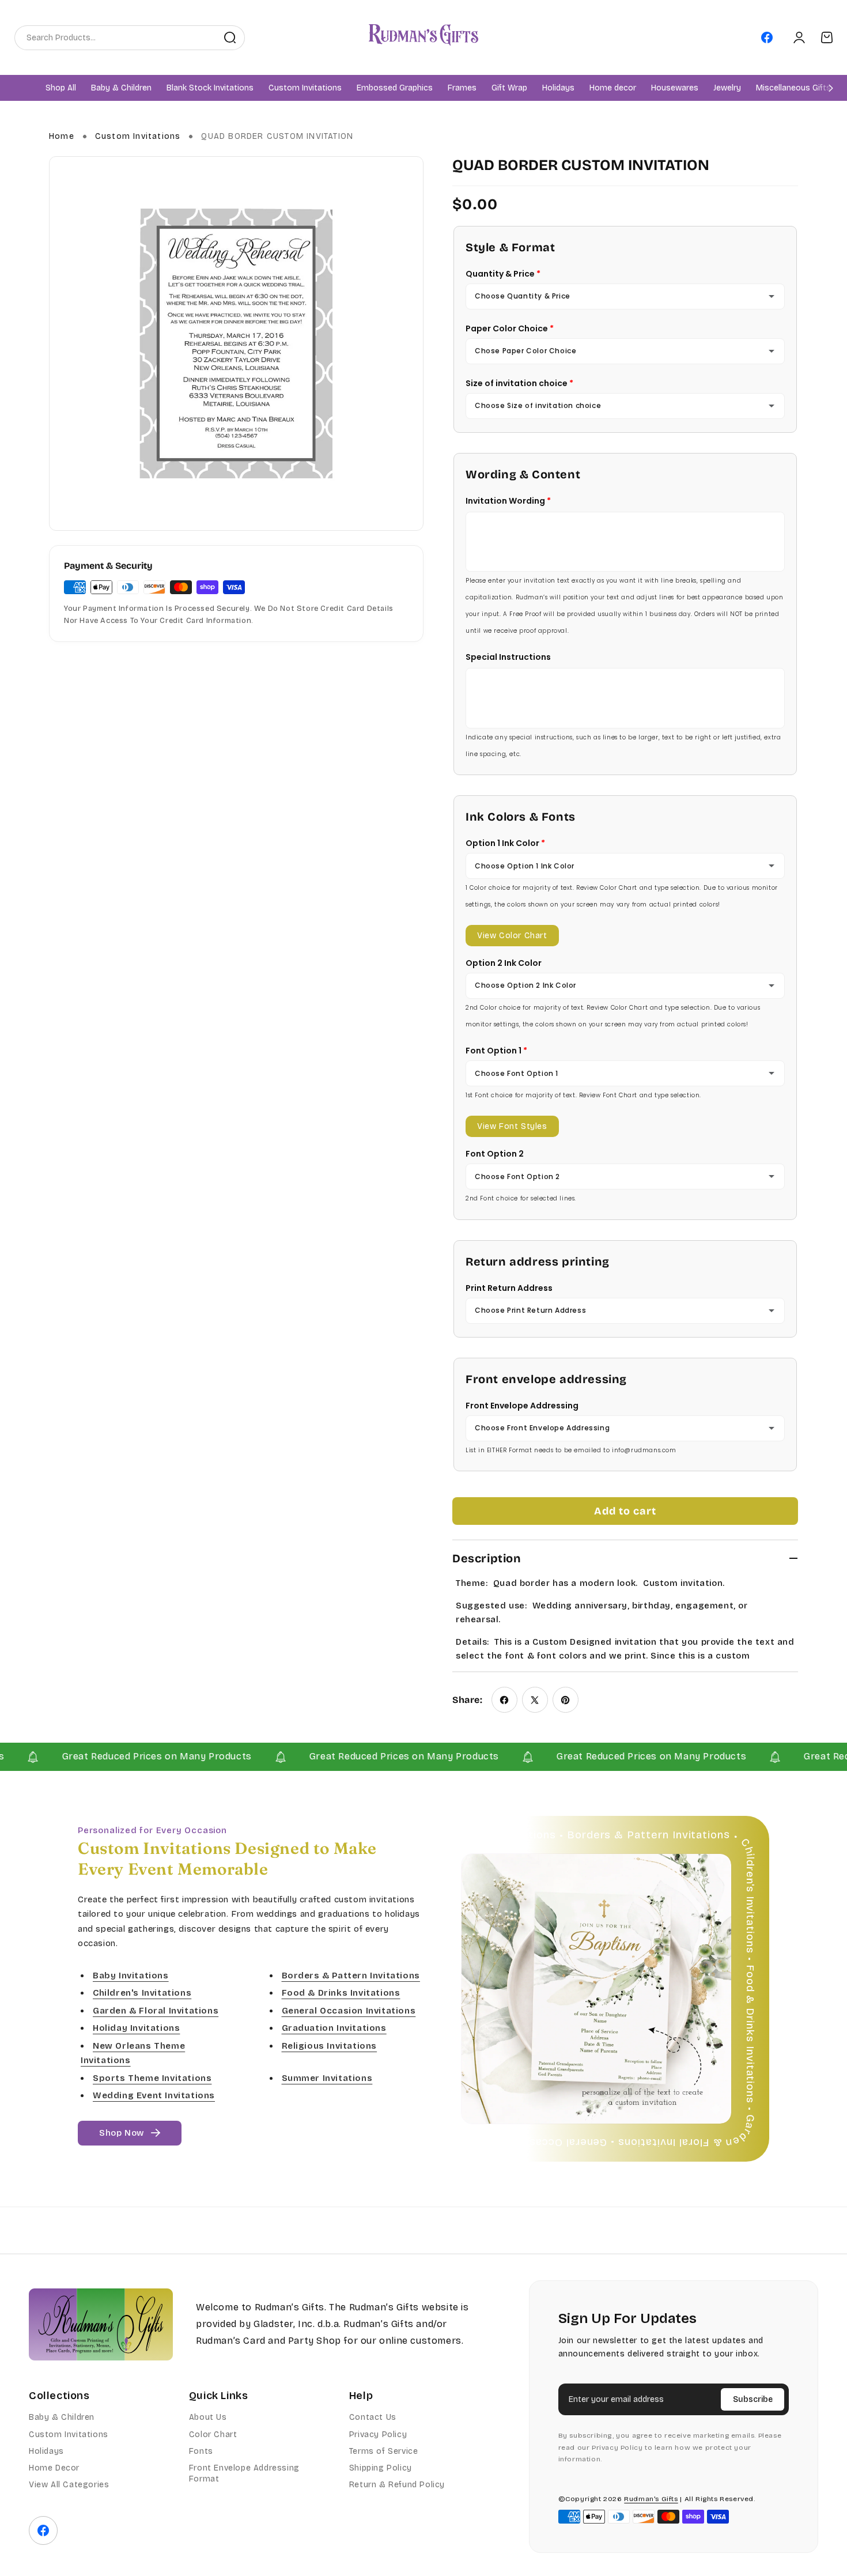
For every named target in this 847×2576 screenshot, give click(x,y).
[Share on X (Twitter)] (535, 1700)
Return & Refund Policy (397, 2485)
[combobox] (115, 37)
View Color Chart (512, 936)
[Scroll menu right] (831, 88)
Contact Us (373, 2417)
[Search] (230, 37)
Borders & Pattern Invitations (351, 1976)
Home (62, 136)
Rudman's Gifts (651, 2499)
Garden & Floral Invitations (156, 2011)
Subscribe (753, 2399)
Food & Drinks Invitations (341, 1993)
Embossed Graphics (395, 88)
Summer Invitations (327, 2078)
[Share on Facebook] (504, 1700)
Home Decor (54, 2468)
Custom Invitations (138, 136)
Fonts (201, 2451)
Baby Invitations (131, 1976)
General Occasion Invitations (349, 2011)
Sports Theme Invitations (152, 2078)
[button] (121, 88)
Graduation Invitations (334, 2029)
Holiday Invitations (136, 2029)
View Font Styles (512, 1126)
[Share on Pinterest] (566, 1700)
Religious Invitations (330, 2046)
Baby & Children (62, 2417)
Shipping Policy (381, 2468)
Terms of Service (384, 2451)
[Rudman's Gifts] (101, 2324)
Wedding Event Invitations (154, 2096)
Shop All (61, 88)
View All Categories (69, 2485)
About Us (208, 2417)
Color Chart (213, 2435)
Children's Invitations (142, 1993)
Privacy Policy (378, 2435)
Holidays (46, 2451)
